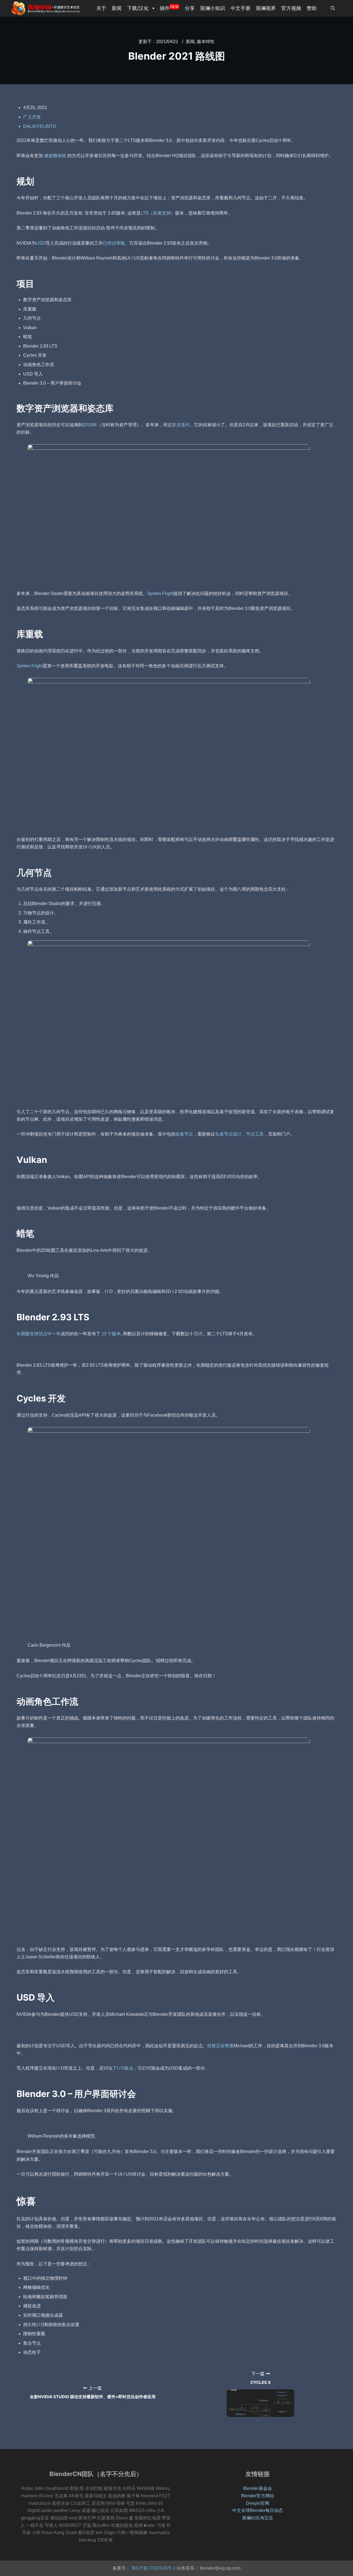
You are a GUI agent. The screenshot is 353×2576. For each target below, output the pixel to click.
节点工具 (255, 1134)
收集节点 (184, 1134)
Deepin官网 (258, 2503)
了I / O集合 (123, 2068)
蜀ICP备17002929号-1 (153, 2568)
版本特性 (206, 42)
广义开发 (32, 117)
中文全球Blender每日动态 (258, 2510)
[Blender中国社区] (46, 8)
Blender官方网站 (258, 2496)
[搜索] (333, 8)
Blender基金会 (258, 2488)
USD (41, 243)
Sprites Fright (160, 593)
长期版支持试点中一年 (39, 1334)
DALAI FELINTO (40, 126)
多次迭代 (181, 425)
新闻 (190, 42)
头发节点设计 (228, 1134)
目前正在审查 (220, 2046)
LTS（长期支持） (158, 213)
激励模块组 (55, 156)
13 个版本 (111, 1334)
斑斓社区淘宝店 (258, 2518)
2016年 (90, 425)
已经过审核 (114, 243)
